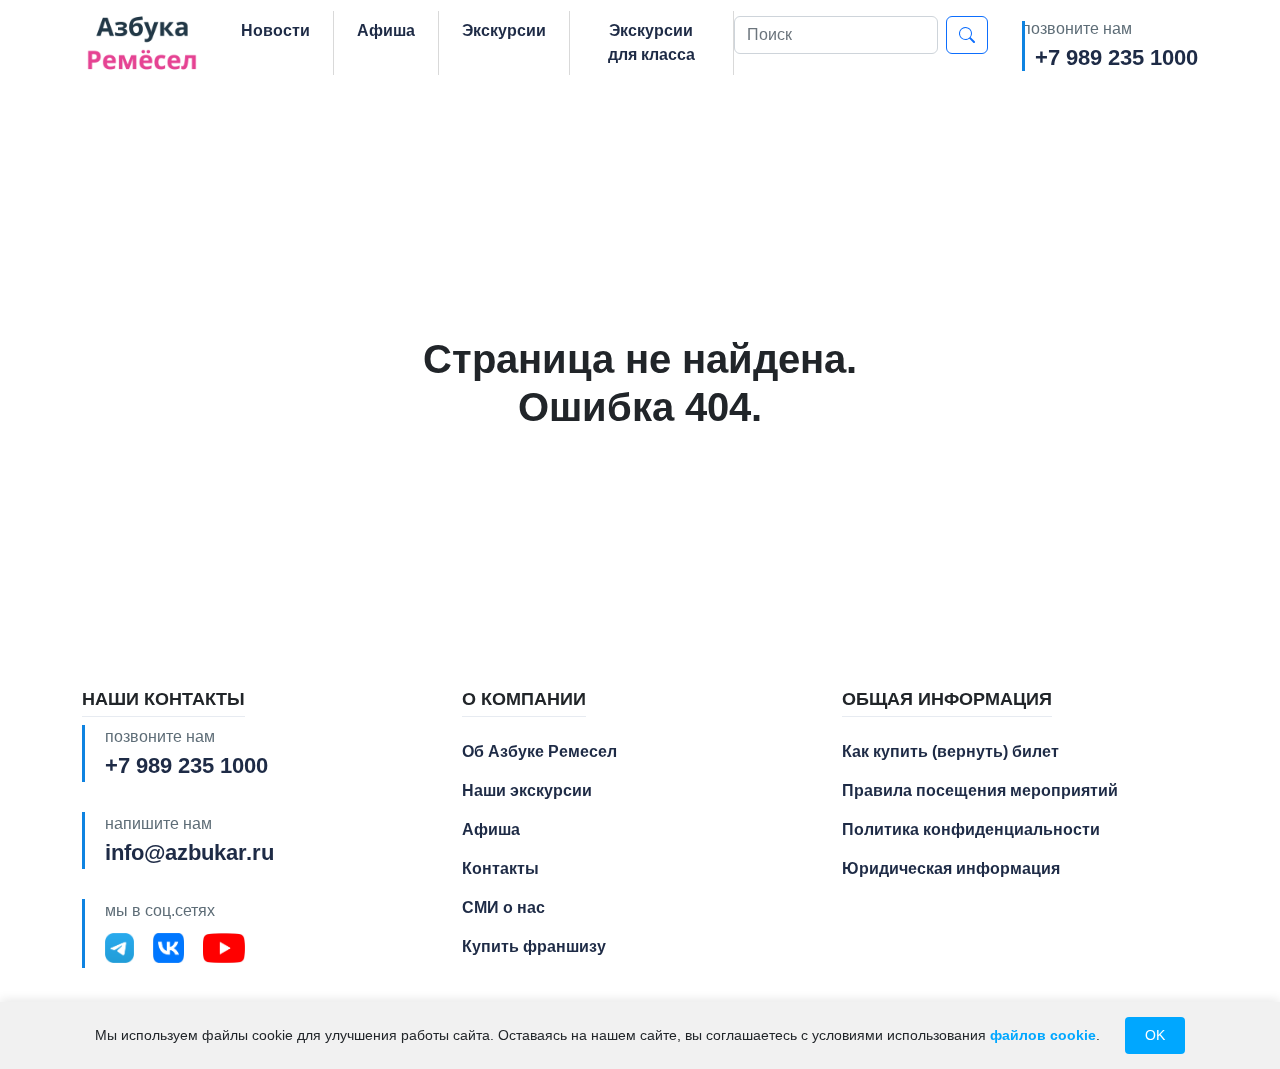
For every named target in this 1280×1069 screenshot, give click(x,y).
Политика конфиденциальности (971, 829)
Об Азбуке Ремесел (539, 751)
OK (1155, 1035)
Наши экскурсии (527, 790)
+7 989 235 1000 (1116, 57)
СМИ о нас (503, 907)
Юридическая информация (951, 868)
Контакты (500, 868)
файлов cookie (1043, 1035)
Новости (275, 30)
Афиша (386, 30)
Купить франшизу (534, 946)
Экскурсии (504, 30)
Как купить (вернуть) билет (950, 751)
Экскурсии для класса (651, 42)
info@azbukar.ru (189, 852)
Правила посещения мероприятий (980, 790)
